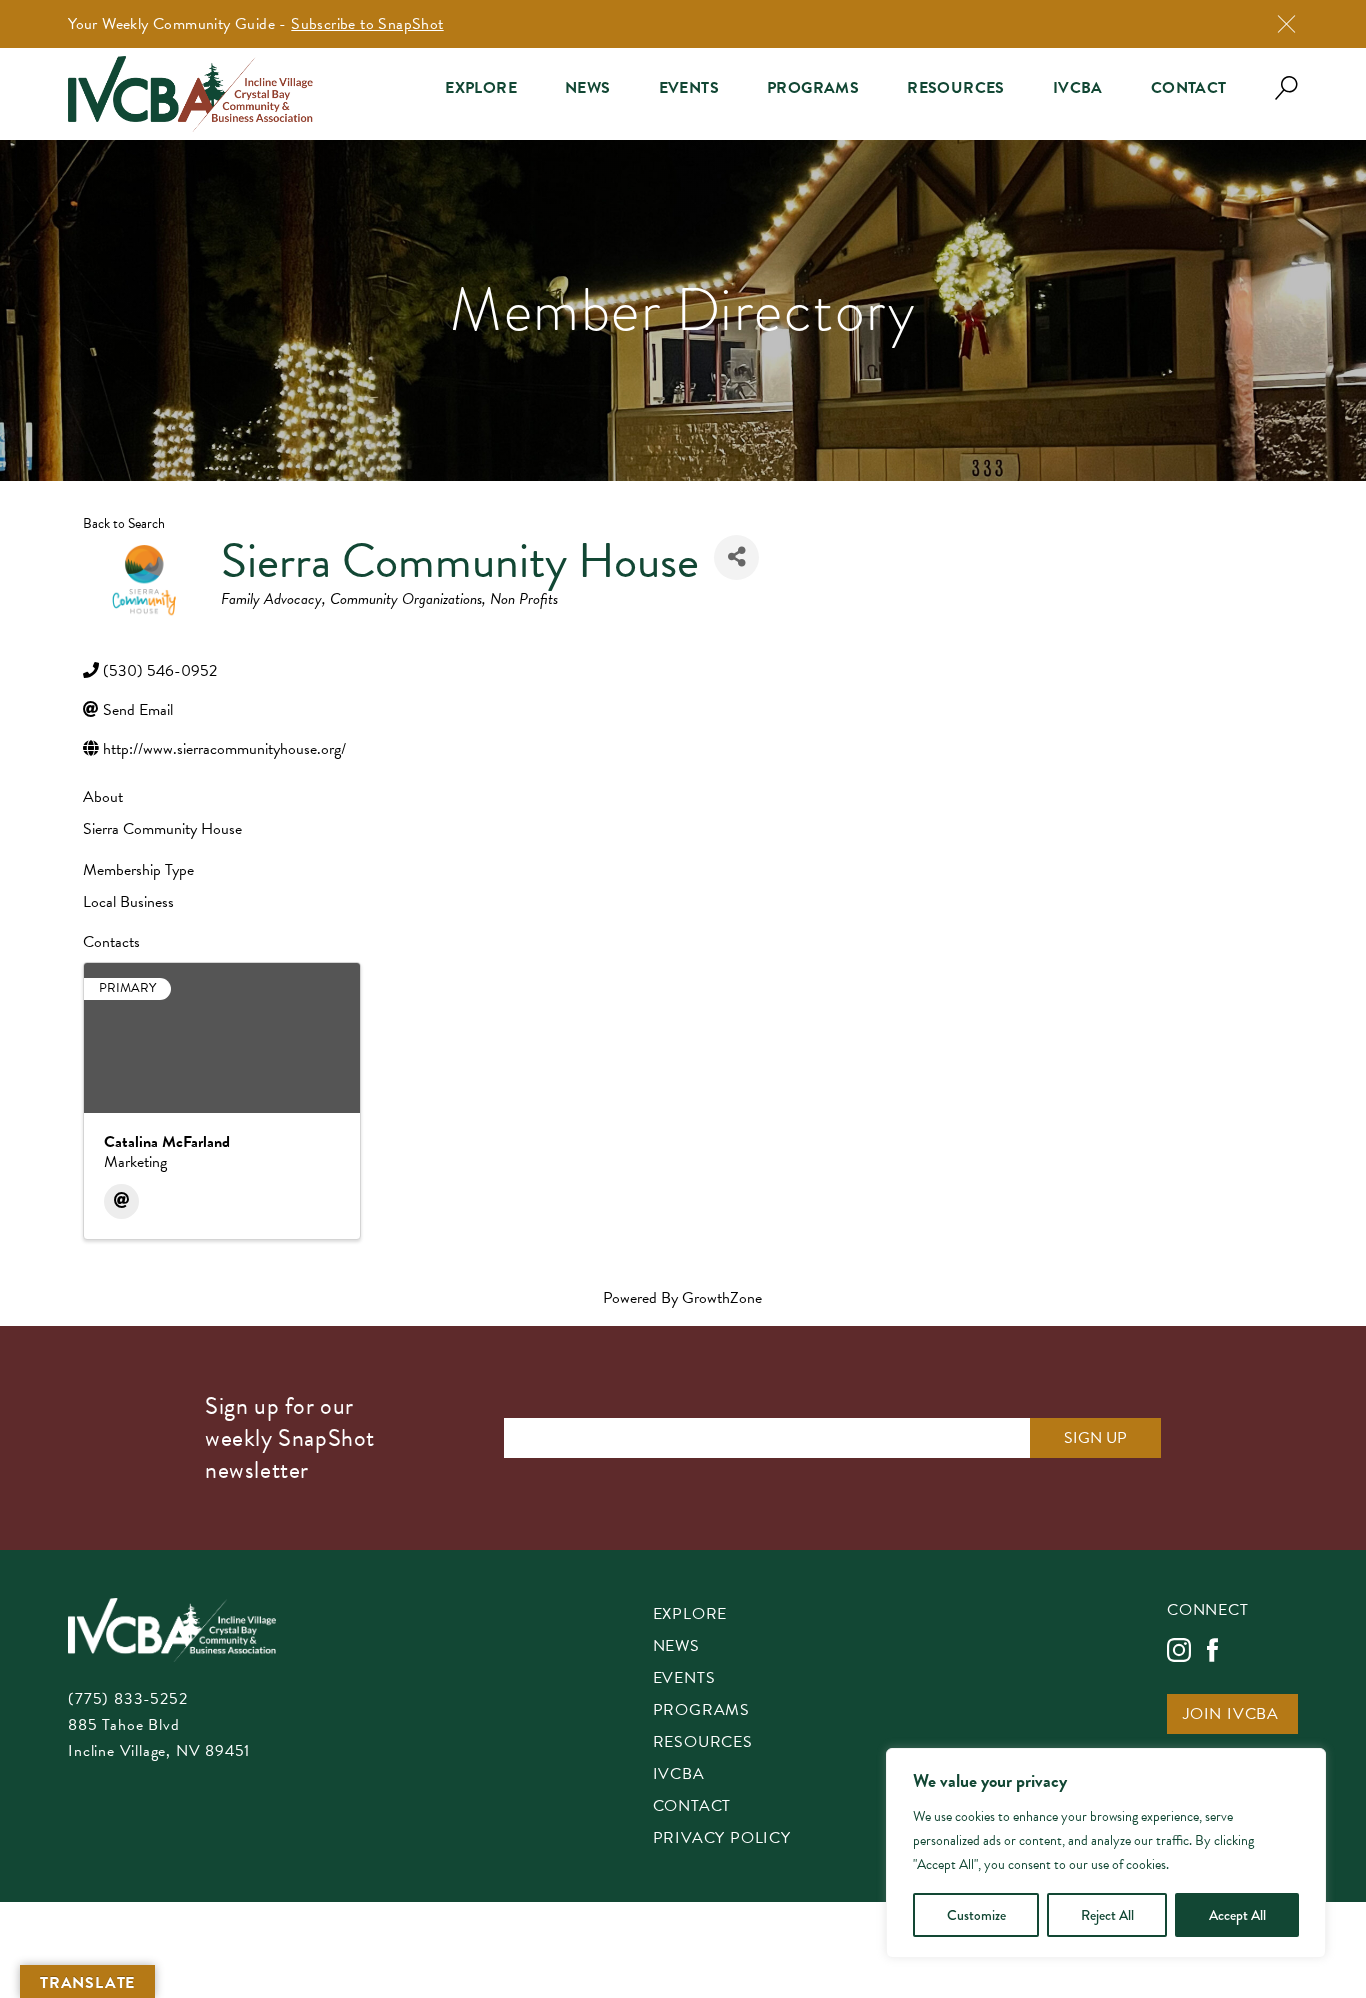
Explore (481, 88)
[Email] (121, 1201)
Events (689, 88)
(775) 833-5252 (127, 1699)
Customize (976, 1915)
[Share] (736, 557)
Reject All (1107, 1915)
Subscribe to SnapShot (367, 24)
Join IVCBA (1231, 1715)
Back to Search (124, 523)
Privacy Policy (722, 1839)
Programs (813, 88)
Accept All (1237, 1915)
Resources (956, 88)
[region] (1106, 1853)
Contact (1189, 88)
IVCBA (1078, 88)
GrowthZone (722, 1298)
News (588, 88)
